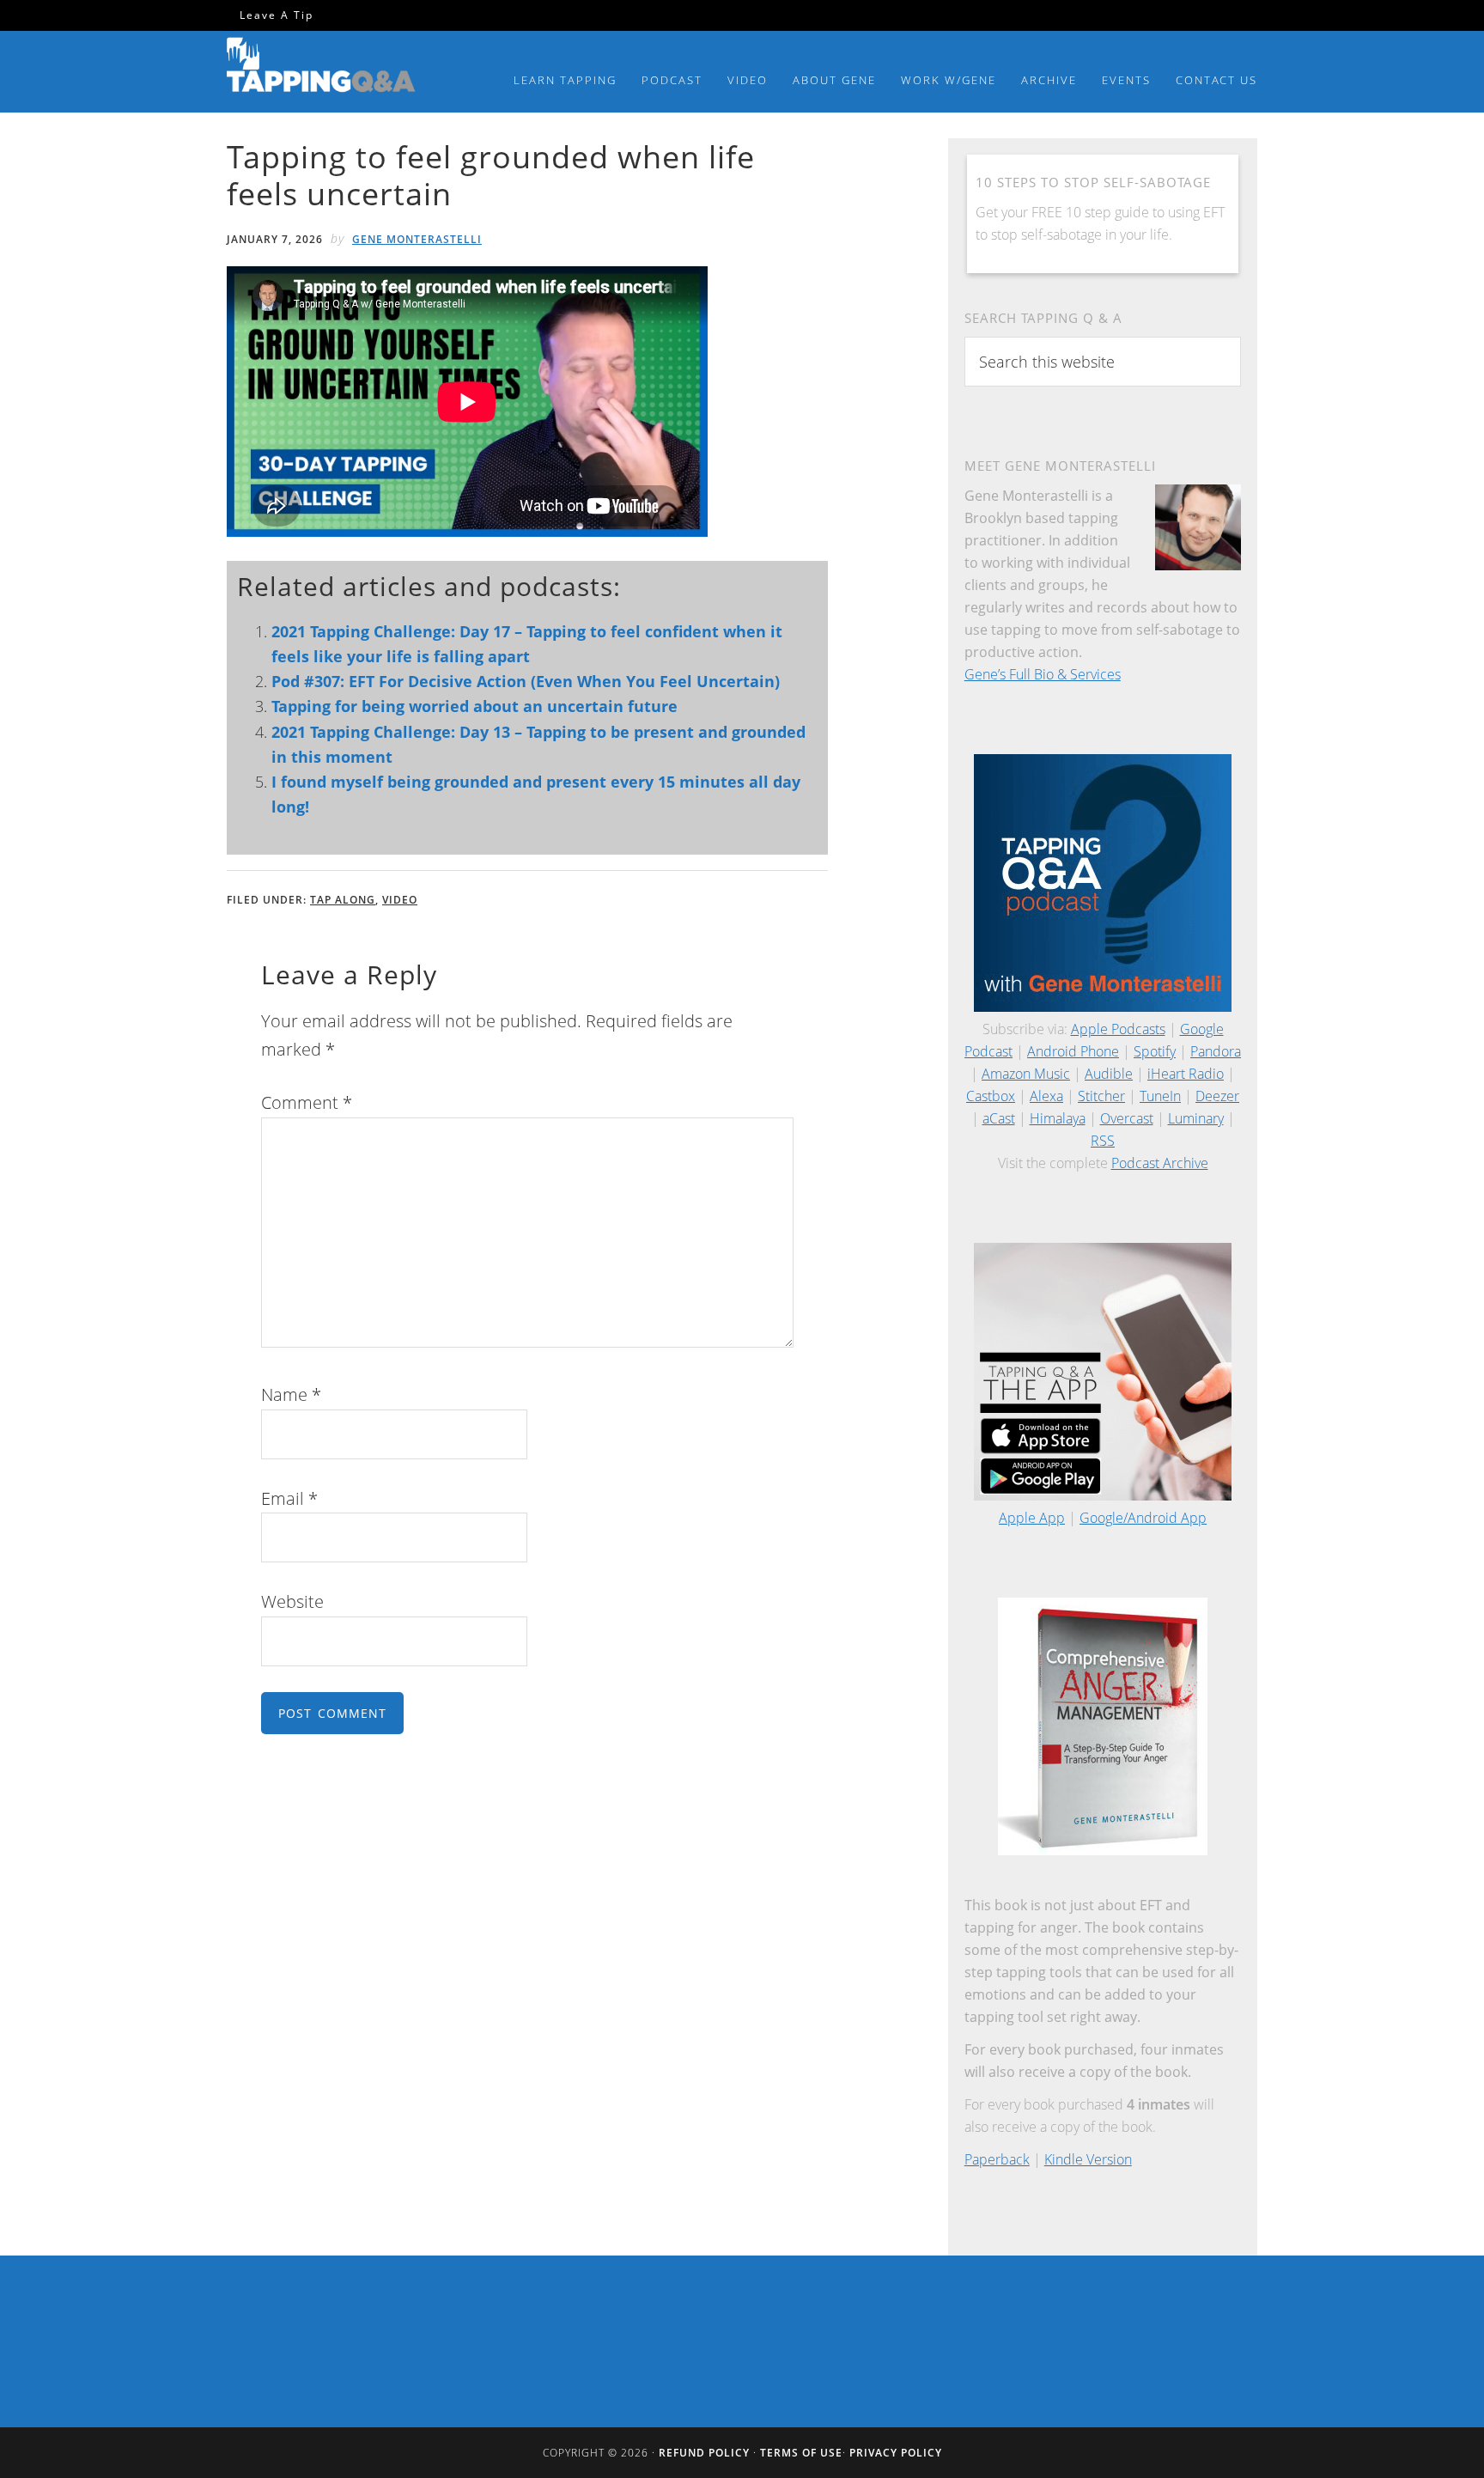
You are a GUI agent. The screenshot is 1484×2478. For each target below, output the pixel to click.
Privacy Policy (896, 2453)
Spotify (1155, 1051)
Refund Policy (704, 2453)
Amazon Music (1026, 1074)
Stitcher (1101, 1096)
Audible (1109, 1074)
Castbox (991, 1096)
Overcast (1127, 1118)
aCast (999, 1118)
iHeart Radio (1186, 1074)
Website (292, 1601)
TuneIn (1160, 1096)
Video (400, 900)
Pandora (1216, 1051)
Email (289, 1498)
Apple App (1032, 1518)
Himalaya (1058, 1118)
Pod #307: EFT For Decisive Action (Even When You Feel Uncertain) (526, 681)
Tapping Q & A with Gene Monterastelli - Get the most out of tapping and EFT (321, 68)
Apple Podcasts (1118, 1029)
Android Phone (1073, 1051)
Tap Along (343, 900)
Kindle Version (1088, 2159)
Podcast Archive (1160, 1163)
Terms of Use (801, 2453)
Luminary (1196, 1118)
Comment (307, 1102)
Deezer (1217, 1096)
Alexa (1046, 1096)
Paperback (997, 2159)
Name (291, 1394)
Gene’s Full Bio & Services (1043, 674)
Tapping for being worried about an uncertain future (474, 706)
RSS (1103, 1141)
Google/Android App (1143, 1518)
